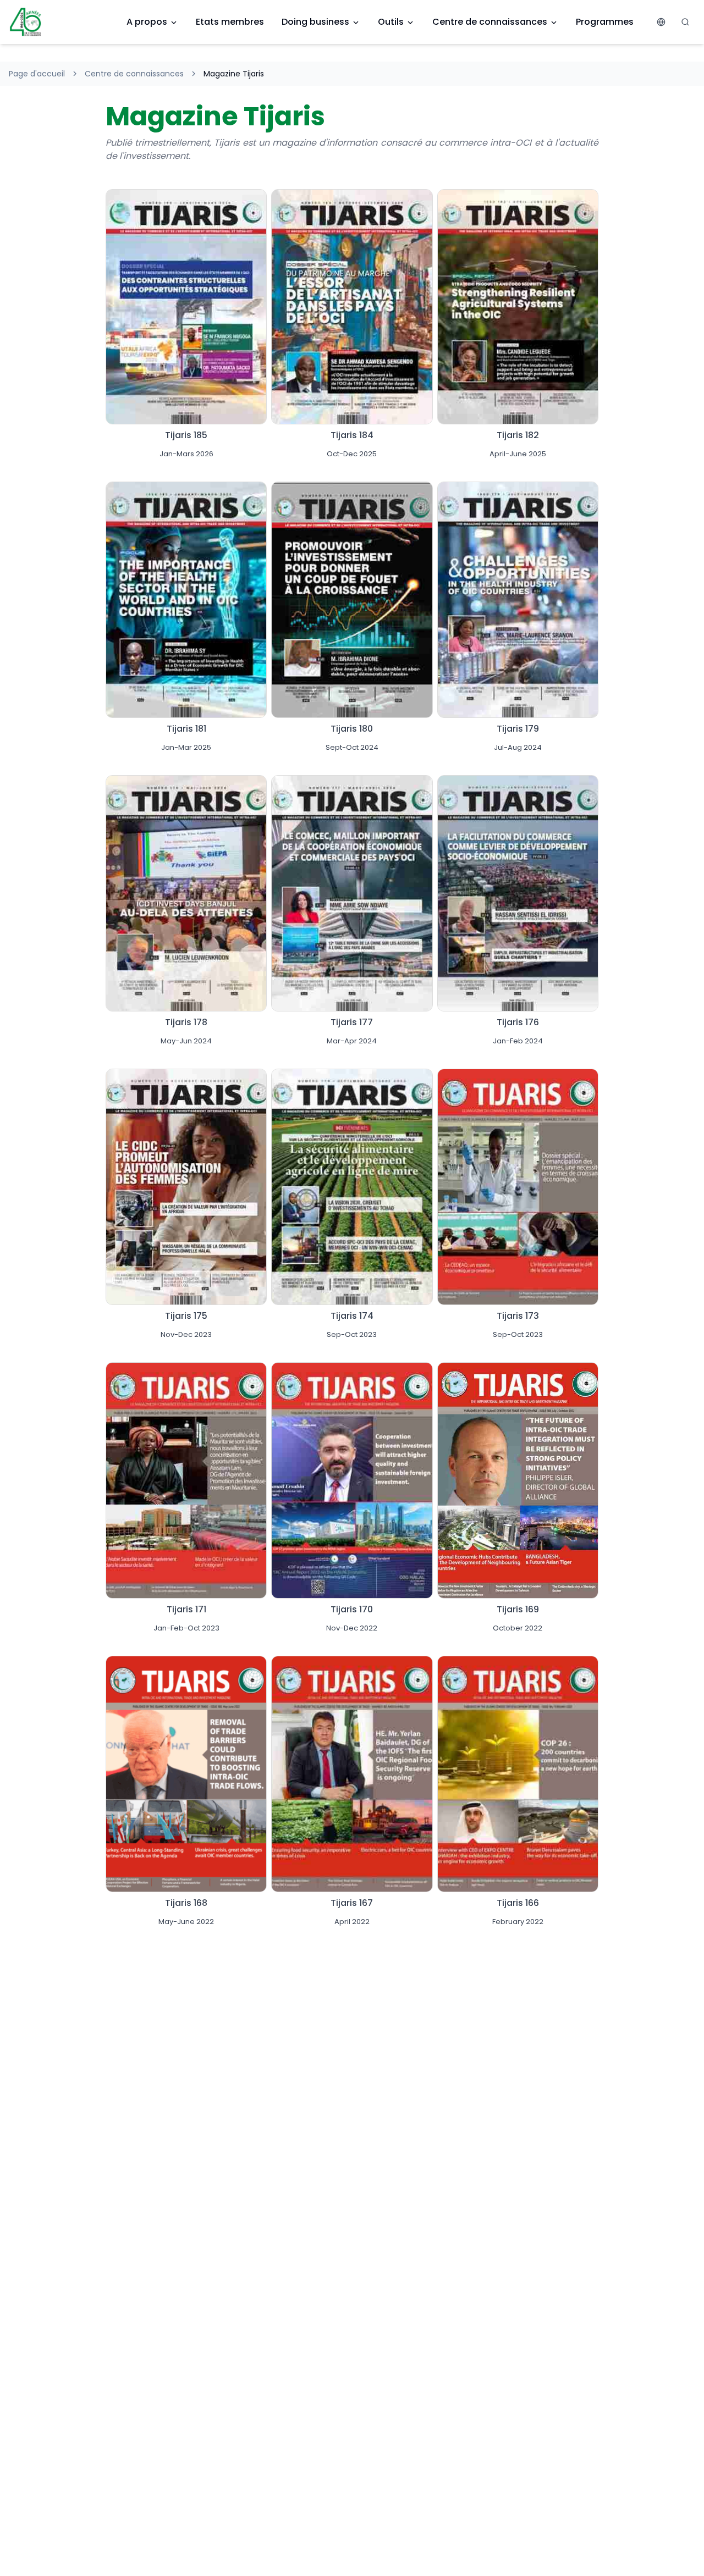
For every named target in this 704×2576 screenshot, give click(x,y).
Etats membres (230, 22)
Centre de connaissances (490, 22)
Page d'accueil (37, 74)
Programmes (605, 22)
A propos (147, 22)
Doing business (315, 22)
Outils (391, 22)
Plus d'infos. (186, 358)
